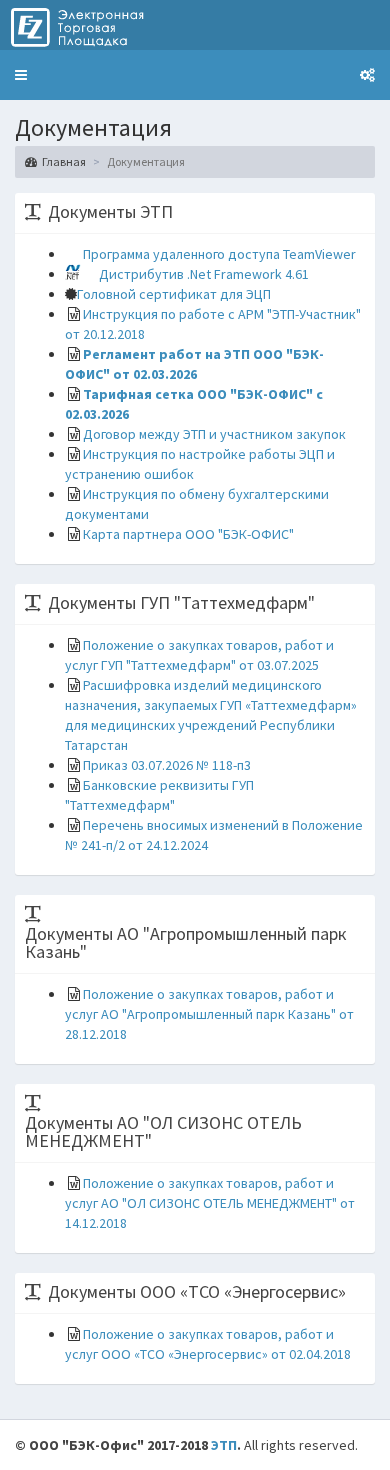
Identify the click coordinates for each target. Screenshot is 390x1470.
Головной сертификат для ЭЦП (174, 294)
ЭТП (224, 1445)
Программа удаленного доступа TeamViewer (219, 254)
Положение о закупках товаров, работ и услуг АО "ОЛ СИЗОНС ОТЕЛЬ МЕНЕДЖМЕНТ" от (210, 1203)
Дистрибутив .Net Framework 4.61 (204, 274)
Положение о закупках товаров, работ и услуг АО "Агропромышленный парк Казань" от (209, 1014)
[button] (21, 75)
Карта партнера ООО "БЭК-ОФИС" (188, 534)
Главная (64, 161)
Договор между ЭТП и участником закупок (214, 434)
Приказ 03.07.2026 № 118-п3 (167, 765)
